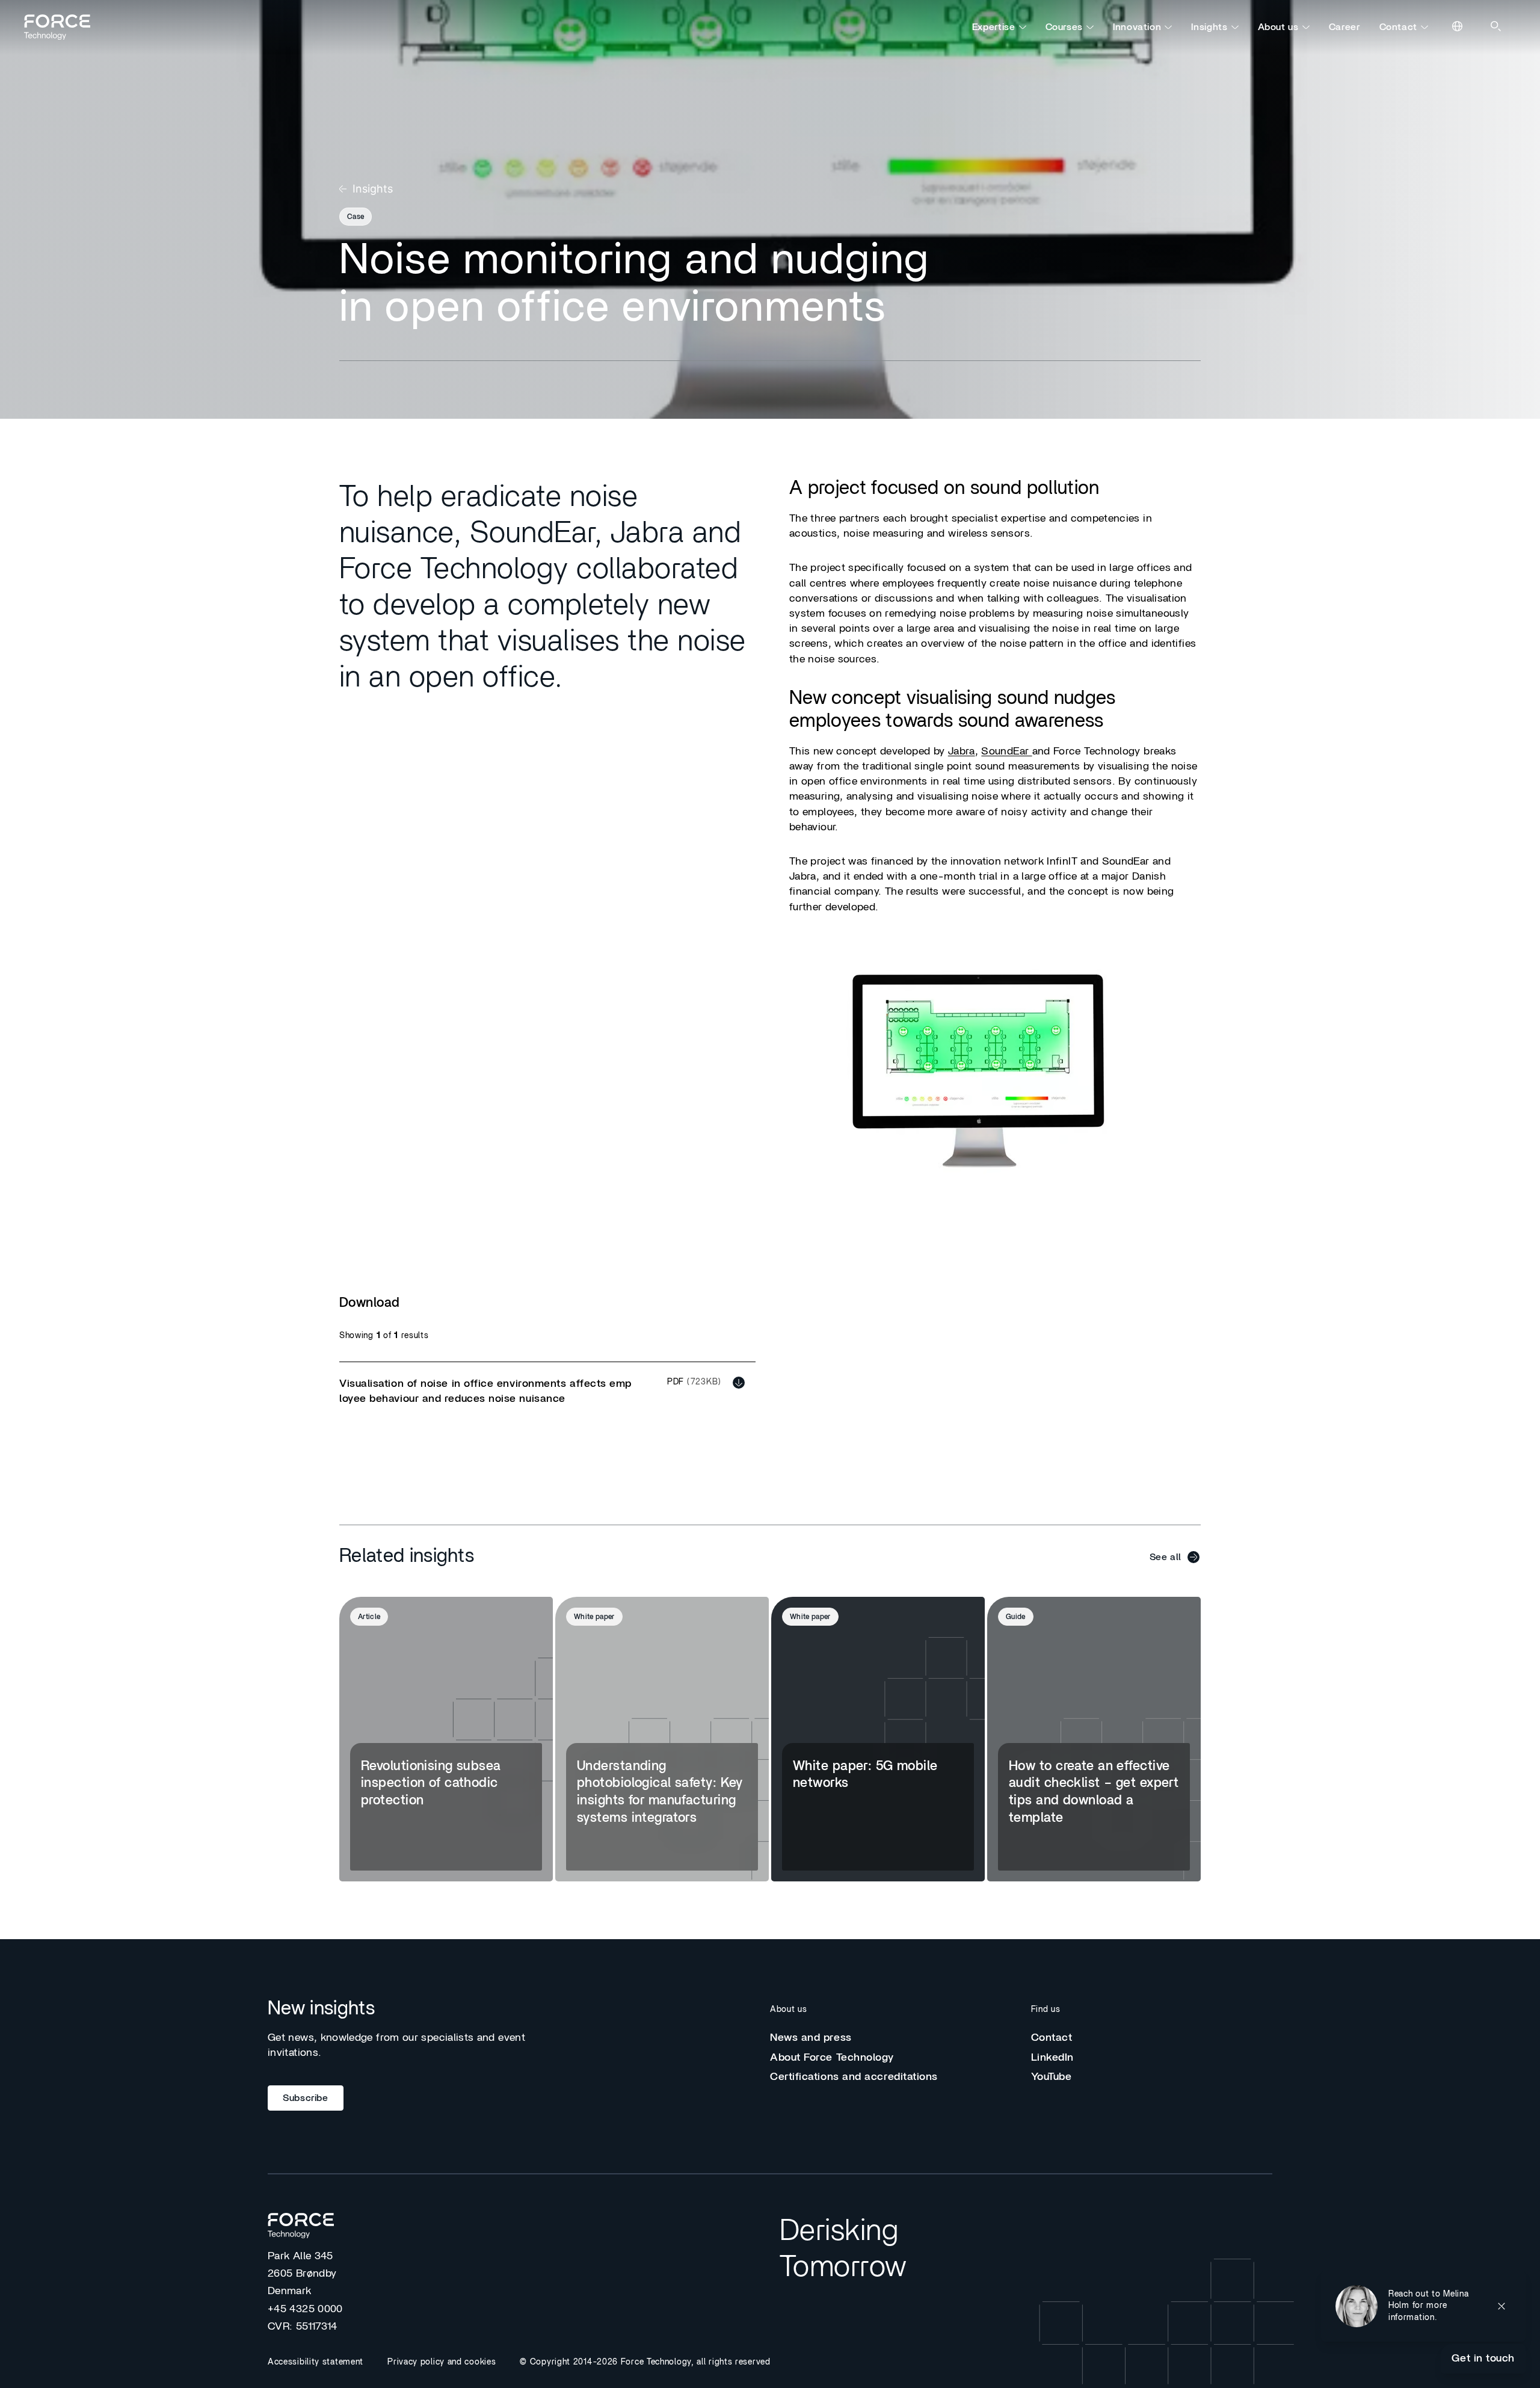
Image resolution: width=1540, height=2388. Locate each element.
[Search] (1497, 27)
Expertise (994, 27)
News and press (811, 2038)
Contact (1398, 27)
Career (1344, 27)
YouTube (1052, 2077)
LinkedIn (1052, 2058)
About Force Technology (832, 2058)
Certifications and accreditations (854, 2077)
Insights (1209, 27)
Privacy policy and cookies (442, 2362)
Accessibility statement (316, 2362)
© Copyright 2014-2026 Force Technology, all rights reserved (645, 2362)
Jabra (962, 751)
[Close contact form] (1501, 2306)
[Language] (1458, 27)
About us (1278, 27)
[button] (1423, 2306)
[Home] (63, 27)
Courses (1064, 27)
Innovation (1137, 27)
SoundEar (1006, 751)
